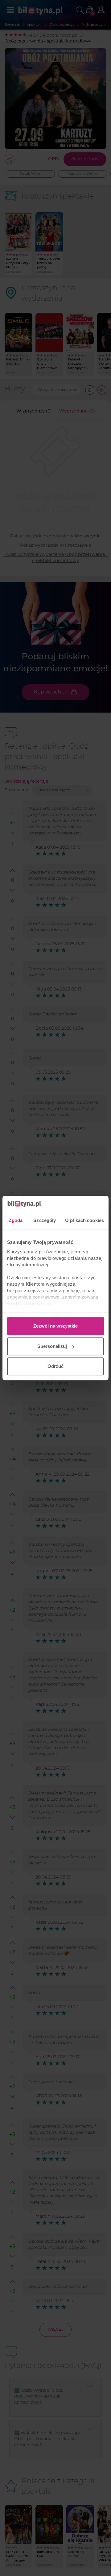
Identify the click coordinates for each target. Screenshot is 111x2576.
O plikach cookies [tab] (84, 1220)
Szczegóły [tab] (45, 1220)
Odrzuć (55, 1366)
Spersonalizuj (52, 1346)
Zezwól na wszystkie (55, 1326)
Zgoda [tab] (16, 1220)
